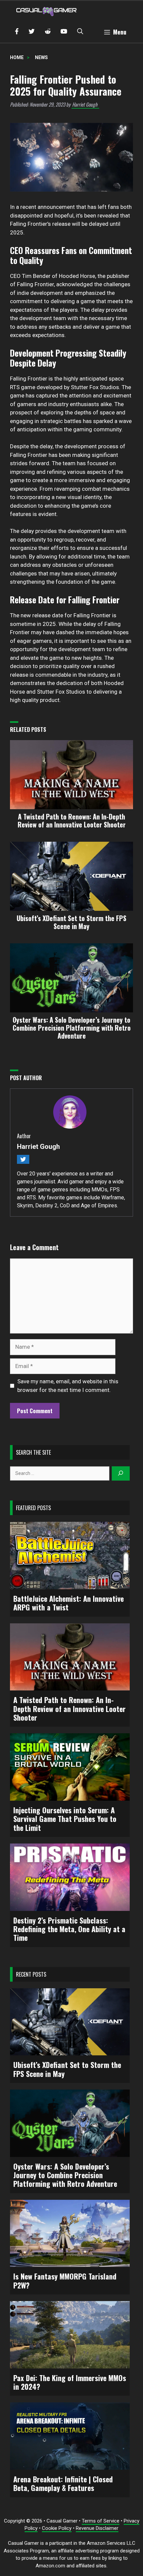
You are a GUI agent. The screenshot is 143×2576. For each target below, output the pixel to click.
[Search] (121, 1473)
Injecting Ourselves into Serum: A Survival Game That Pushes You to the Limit (65, 1819)
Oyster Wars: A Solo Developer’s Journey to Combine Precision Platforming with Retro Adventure (65, 2175)
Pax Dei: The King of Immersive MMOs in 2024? (70, 2382)
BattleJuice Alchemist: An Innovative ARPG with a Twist (69, 1603)
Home (17, 57)
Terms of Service (101, 2521)
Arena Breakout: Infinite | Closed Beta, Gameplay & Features (63, 2484)
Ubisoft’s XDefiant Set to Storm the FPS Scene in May (67, 2069)
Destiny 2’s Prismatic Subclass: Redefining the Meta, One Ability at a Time (69, 1929)
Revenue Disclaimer (97, 2528)
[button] (80, 32)
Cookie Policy (57, 2528)
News (41, 57)
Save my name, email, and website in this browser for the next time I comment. (68, 1386)
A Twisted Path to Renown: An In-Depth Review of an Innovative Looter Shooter (70, 1709)
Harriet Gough (85, 104)
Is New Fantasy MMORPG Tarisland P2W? (65, 2281)
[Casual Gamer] (47, 11)
